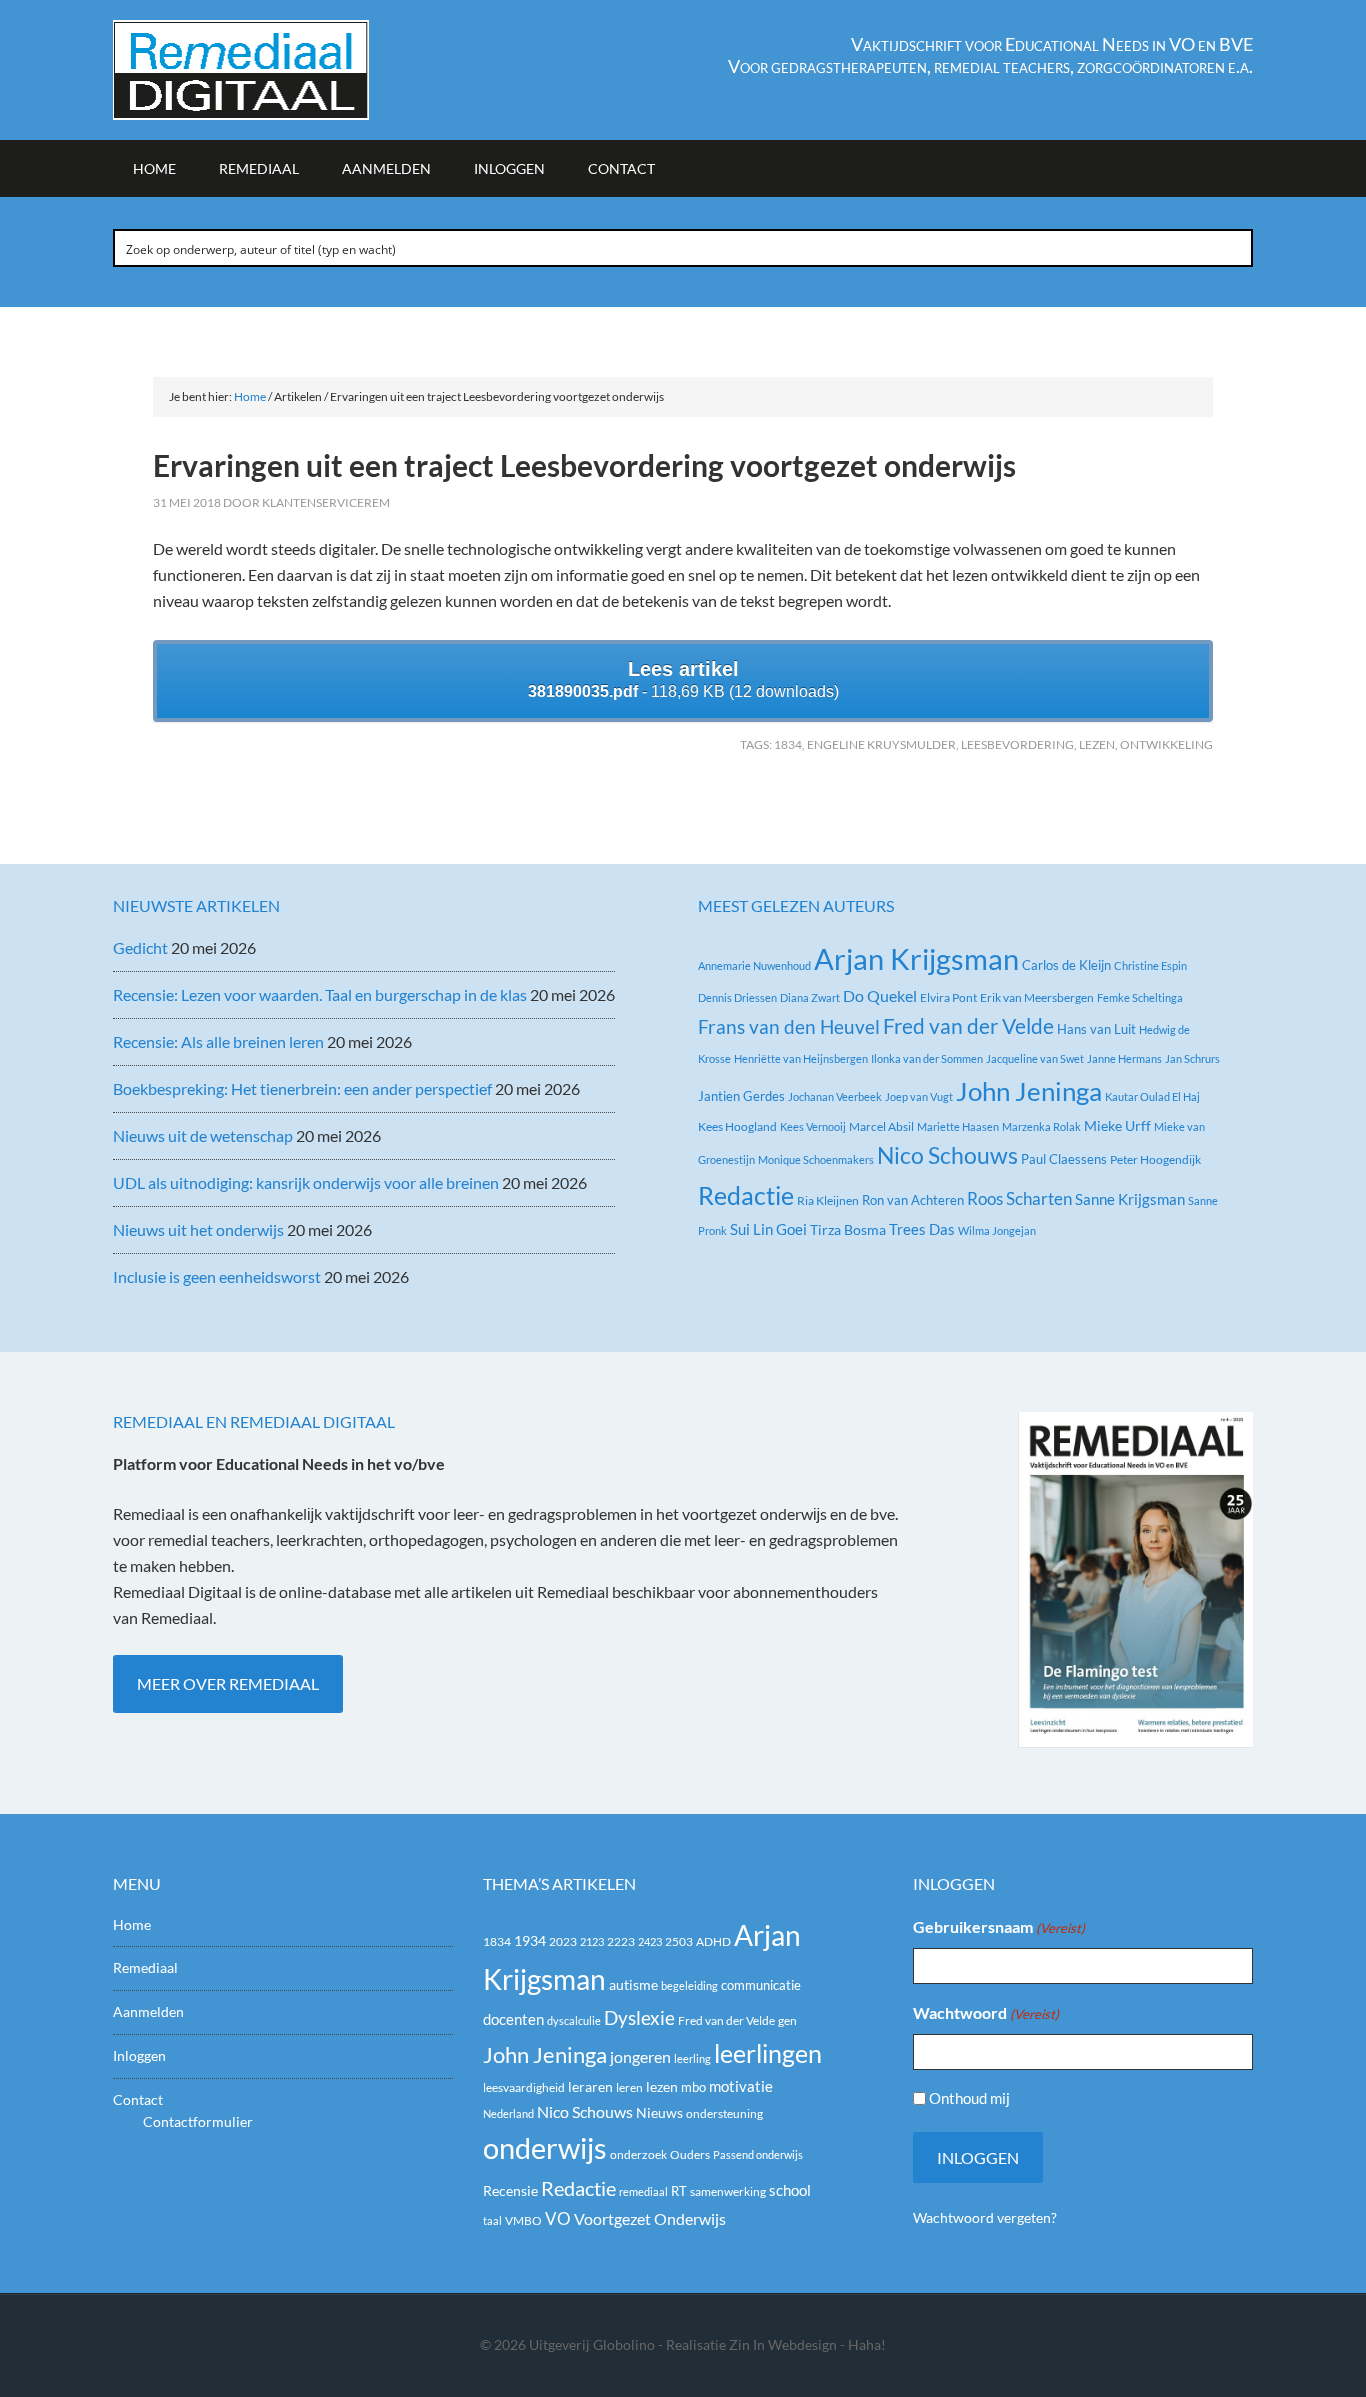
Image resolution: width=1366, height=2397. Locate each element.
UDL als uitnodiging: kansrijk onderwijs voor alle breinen (306, 1182)
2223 (621, 1941)
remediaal (643, 2191)
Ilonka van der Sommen (927, 1058)
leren (629, 2087)
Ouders (690, 2154)
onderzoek (638, 2154)
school (790, 2190)
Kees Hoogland (737, 1126)
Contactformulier (198, 2121)
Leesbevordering (1017, 744)
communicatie (761, 1985)
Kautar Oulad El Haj (1152, 1096)
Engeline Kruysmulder (881, 744)
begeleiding (689, 1985)
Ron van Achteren (913, 1200)
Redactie (746, 1195)
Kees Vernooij (813, 1126)
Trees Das (922, 1229)
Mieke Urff (1117, 1125)
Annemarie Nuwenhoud (754, 965)
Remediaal (145, 1967)
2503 (679, 1941)
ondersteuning (724, 2113)
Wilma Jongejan (997, 1230)
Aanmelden (148, 2011)
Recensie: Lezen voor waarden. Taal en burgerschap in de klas (320, 994)
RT (679, 2191)
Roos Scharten (1019, 1198)
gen (787, 2020)
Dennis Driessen (737, 997)
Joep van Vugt (919, 1096)
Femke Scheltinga (1140, 997)
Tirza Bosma (848, 1229)
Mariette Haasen (958, 1126)
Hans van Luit (1096, 1029)
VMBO (523, 2220)
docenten (513, 2019)
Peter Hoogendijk (1155, 1159)
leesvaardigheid (524, 2087)
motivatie (741, 2086)
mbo (693, 2087)
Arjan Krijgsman (916, 958)
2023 (563, 1941)
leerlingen (768, 2053)
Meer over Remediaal (228, 1683)
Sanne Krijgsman (1130, 1199)
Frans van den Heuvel (789, 1026)
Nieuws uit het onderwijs (198, 1229)
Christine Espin (1150, 965)
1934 (530, 1941)
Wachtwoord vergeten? (985, 2217)
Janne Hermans (1124, 1058)
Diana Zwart (810, 997)
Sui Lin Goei (768, 1229)
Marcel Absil (881, 1126)
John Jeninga (1029, 1091)
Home (132, 1924)
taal (492, 2220)
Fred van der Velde (968, 1026)
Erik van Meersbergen (1037, 997)
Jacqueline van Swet (1035, 1058)
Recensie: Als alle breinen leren (218, 1041)
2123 (592, 1941)
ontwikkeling (1166, 744)
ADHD (713, 1941)
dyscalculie (574, 2020)
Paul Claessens (1064, 1159)
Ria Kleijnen (828, 1200)
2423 (650, 1941)
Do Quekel (880, 995)
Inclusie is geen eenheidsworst (217, 1276)
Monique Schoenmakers (816, 1159)
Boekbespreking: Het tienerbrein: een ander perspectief (302, 1088)
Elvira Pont (948, 997)
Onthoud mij (969, 2098)
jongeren (640, 2057)
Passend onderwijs (758, 2154)
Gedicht (140, 947)
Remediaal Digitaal (283, 70)
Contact (138, 2099)
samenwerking (728, 2191)
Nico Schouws (947, 1155)
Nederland (508, 2113)
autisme (633, 1984)
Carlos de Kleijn (1066, 965)
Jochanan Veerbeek (835, 1096)
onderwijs (545, 2147)
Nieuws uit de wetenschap (203, 1135)
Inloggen (139, 2055)
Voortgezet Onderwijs (650, 2218)
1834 (788, 744)
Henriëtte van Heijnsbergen (801, 1058)
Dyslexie (639, 2018)
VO (558, 2218)
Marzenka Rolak (1041, 1126)
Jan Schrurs (1192, 1058)
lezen (1097, 744)
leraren (590, 2086)
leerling (692, 2058)
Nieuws (659, 2112)
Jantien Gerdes (741, 1096)
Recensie (510, 2190)
